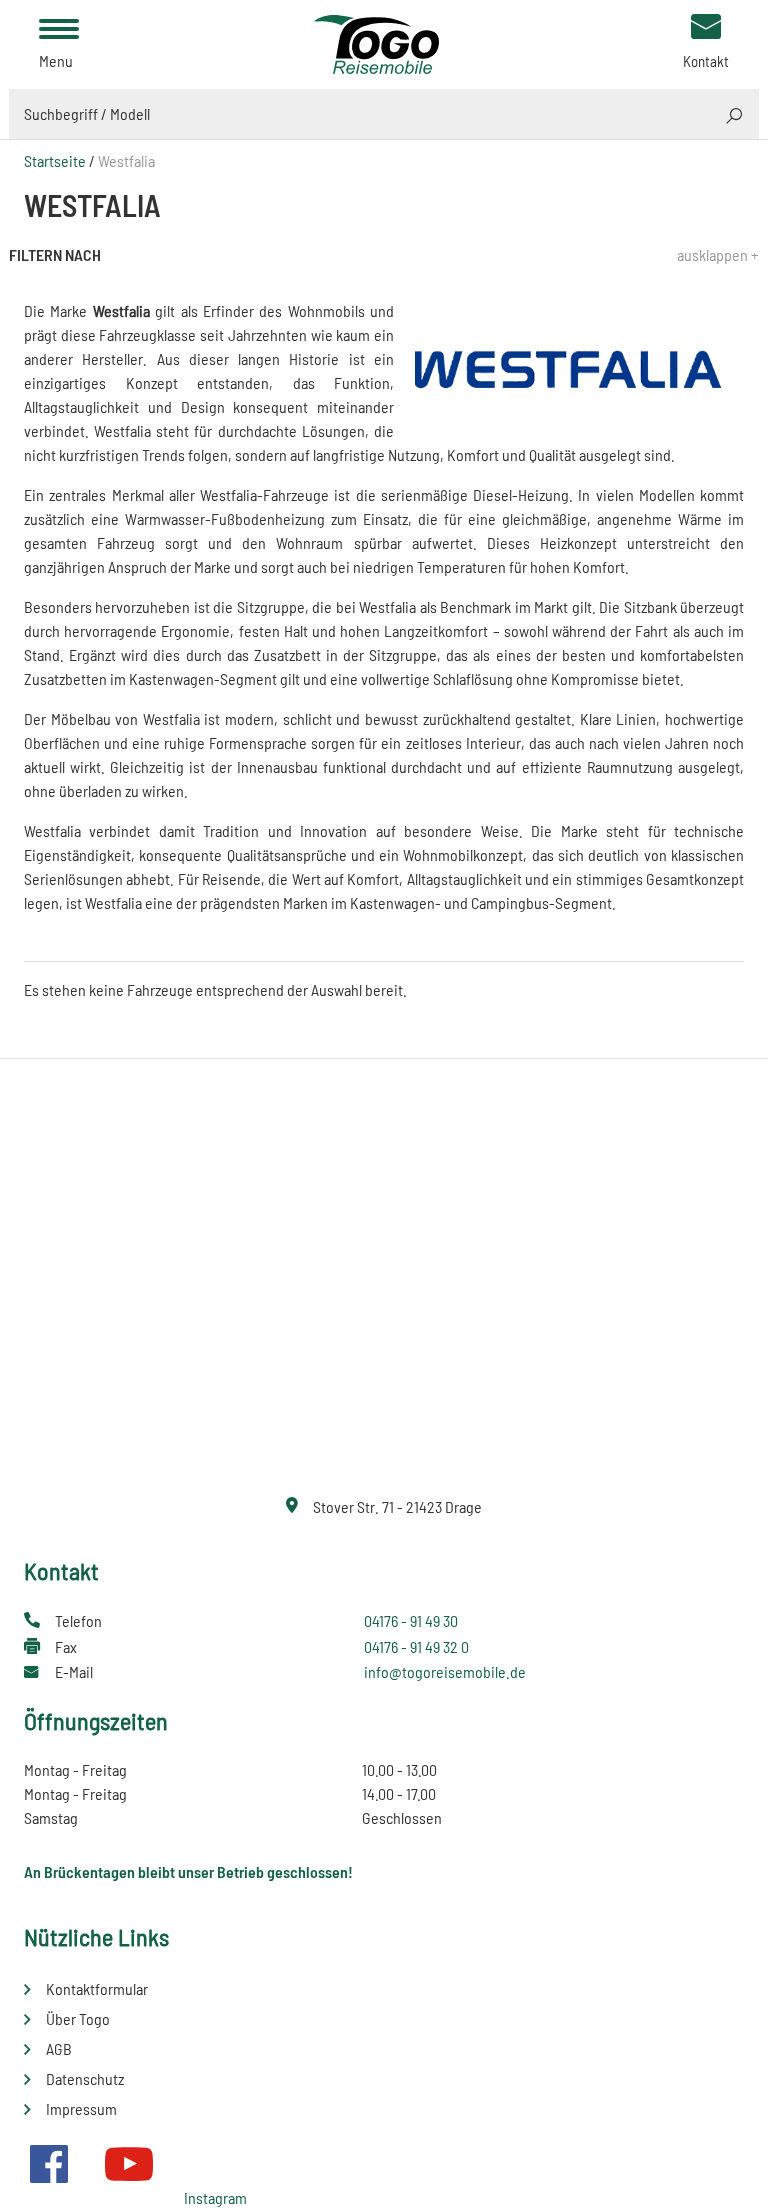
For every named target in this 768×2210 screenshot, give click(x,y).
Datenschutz (85, 2078)
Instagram (215, 2197)
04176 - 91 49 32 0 (416, 1646)
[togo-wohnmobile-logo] (384, 42)
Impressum (81, 2108)
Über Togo (78, 2018)
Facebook (49, 2164)
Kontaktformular (97, 1988)
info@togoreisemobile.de (445, 1671)
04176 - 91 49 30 (411, 1620)
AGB (59, 2048)
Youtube (129, 2164)
